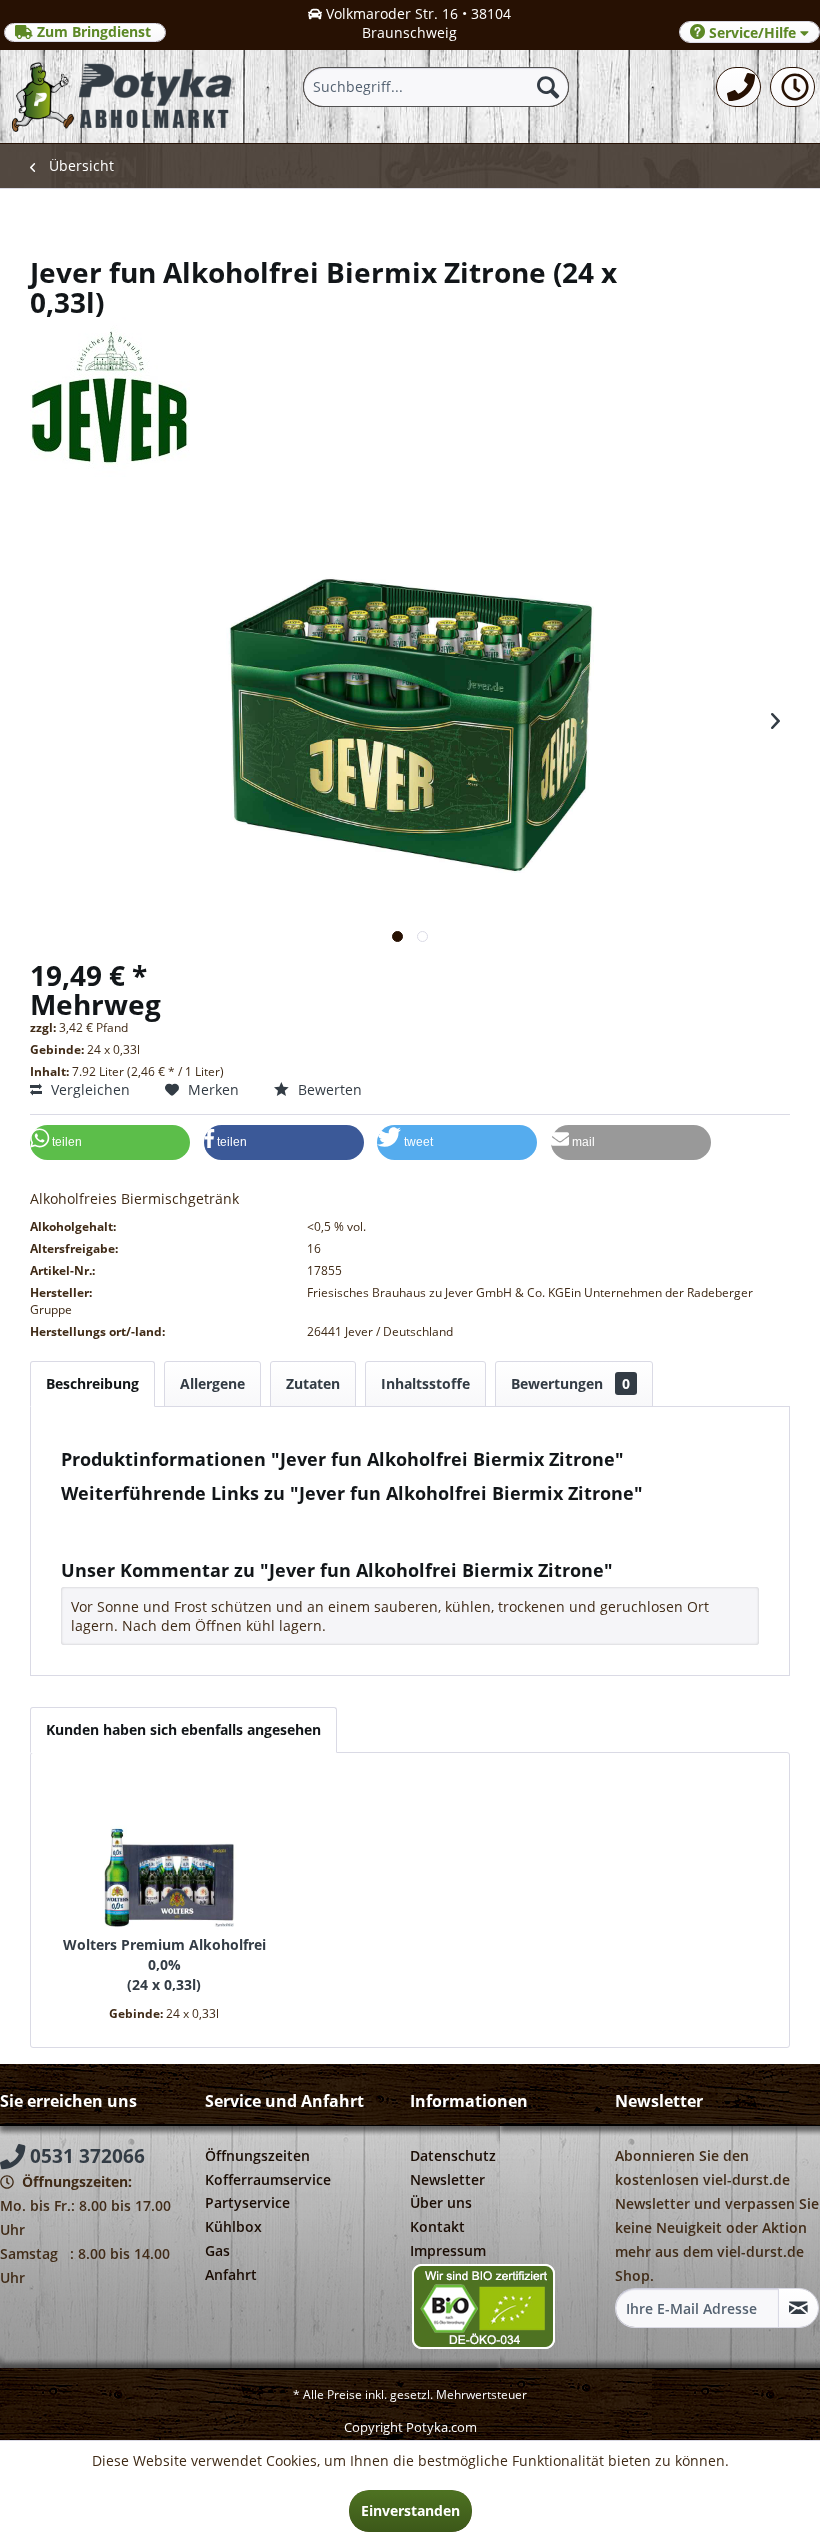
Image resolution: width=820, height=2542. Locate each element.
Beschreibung (92, 1383)
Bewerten (328, 1089)
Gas (217, 2250)
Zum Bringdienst (94, 32)
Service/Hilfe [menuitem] (752, 32)
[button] (110, 1142)
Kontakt (437, 2226)
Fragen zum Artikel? (143, 1519)
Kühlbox (233, 2226)
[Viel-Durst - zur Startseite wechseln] (123, 96)
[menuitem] (738, 87)
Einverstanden (410, 2510)
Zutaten (313, 1383)
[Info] (792, 87)
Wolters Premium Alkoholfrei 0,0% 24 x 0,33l (164, 1964)
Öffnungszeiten (257, 2155)
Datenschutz (453, 2155)
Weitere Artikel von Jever (159, 1538)
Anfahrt (231, 2274)
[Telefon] (738, 87)
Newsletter (447, 2179)
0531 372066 (85, 2156)
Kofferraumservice (268, 2179)
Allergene (212, 1383)
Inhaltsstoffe (425, 1383)
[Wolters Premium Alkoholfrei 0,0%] (164, 1855)
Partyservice (247, 2202)
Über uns (441, 2202)
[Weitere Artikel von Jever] (410, 367)
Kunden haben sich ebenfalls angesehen (183, 1729)
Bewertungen (570, 1383)
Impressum (448, 2250)
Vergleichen (88, 1089)
